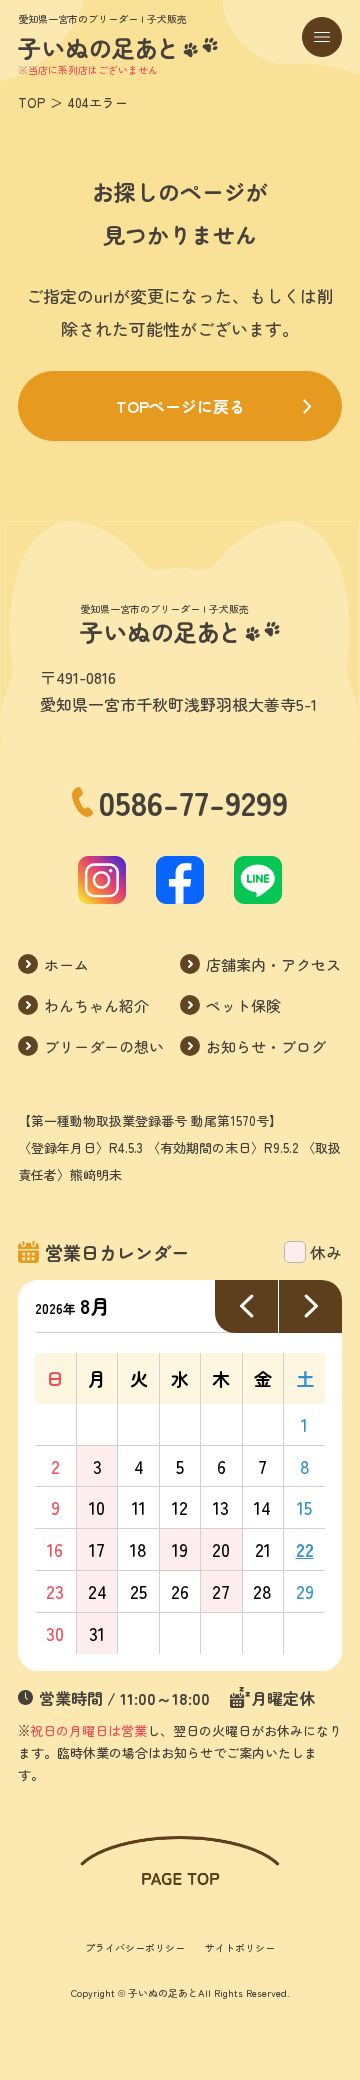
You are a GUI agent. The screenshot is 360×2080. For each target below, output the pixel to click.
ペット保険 (243, 1005)
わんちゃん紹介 (96, 1005)
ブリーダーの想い (104, 1046)
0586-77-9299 (193, 802)
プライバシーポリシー (135, 1947)
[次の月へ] (310, 1306)
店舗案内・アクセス (273, 964)
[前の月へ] (246, 1306)
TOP (31, 102)
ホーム (66, 964)
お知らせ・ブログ (266, 1046)
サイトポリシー (240, 1947)
